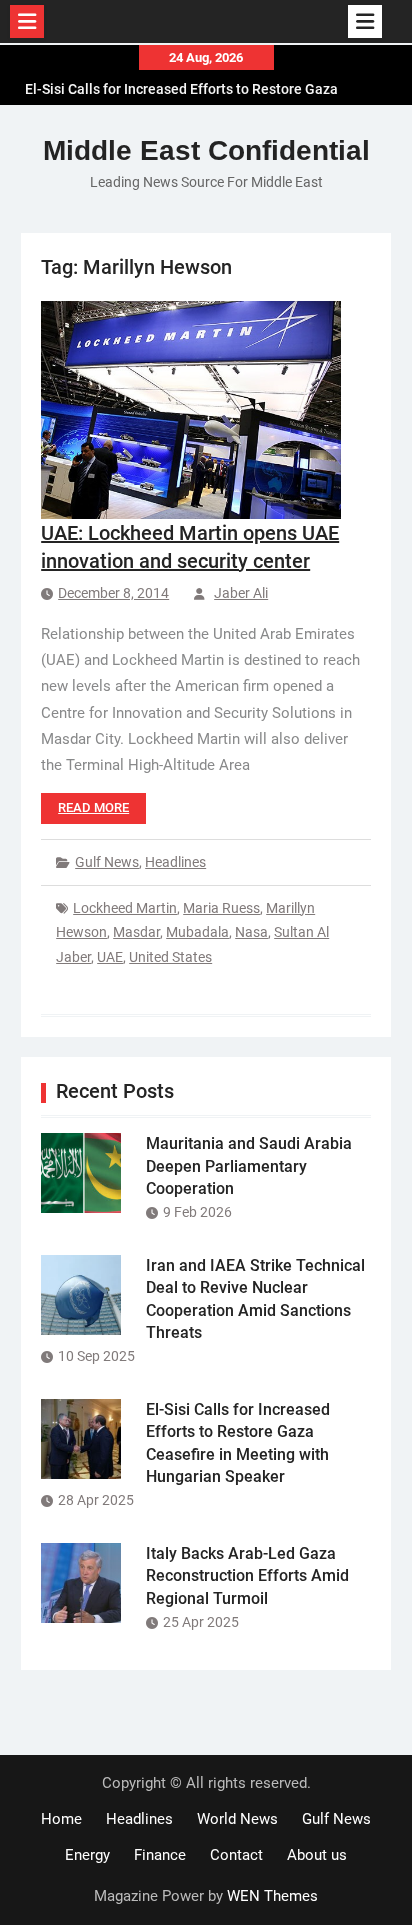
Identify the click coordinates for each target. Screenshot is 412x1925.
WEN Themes (272, 1896)
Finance (160, 1855)
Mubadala (197, 932)
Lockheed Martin (125, 908)
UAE (110, 957)
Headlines (175, 862)
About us (317, 1855)
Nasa (251, 932)
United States (170, 957)
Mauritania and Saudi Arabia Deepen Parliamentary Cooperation (249, 1166)
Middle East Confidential (206, 150)
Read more (93, 807)
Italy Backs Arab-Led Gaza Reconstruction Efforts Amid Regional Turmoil (247, 1576)
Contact (236, 1855)
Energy (87, 1855)
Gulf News (107, 862)
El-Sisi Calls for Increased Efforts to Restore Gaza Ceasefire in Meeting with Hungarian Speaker (181, 88)
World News (237, 1819)
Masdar (136, 932)
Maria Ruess (221, 908)
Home (61, 1819)
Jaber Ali (241, 593)
